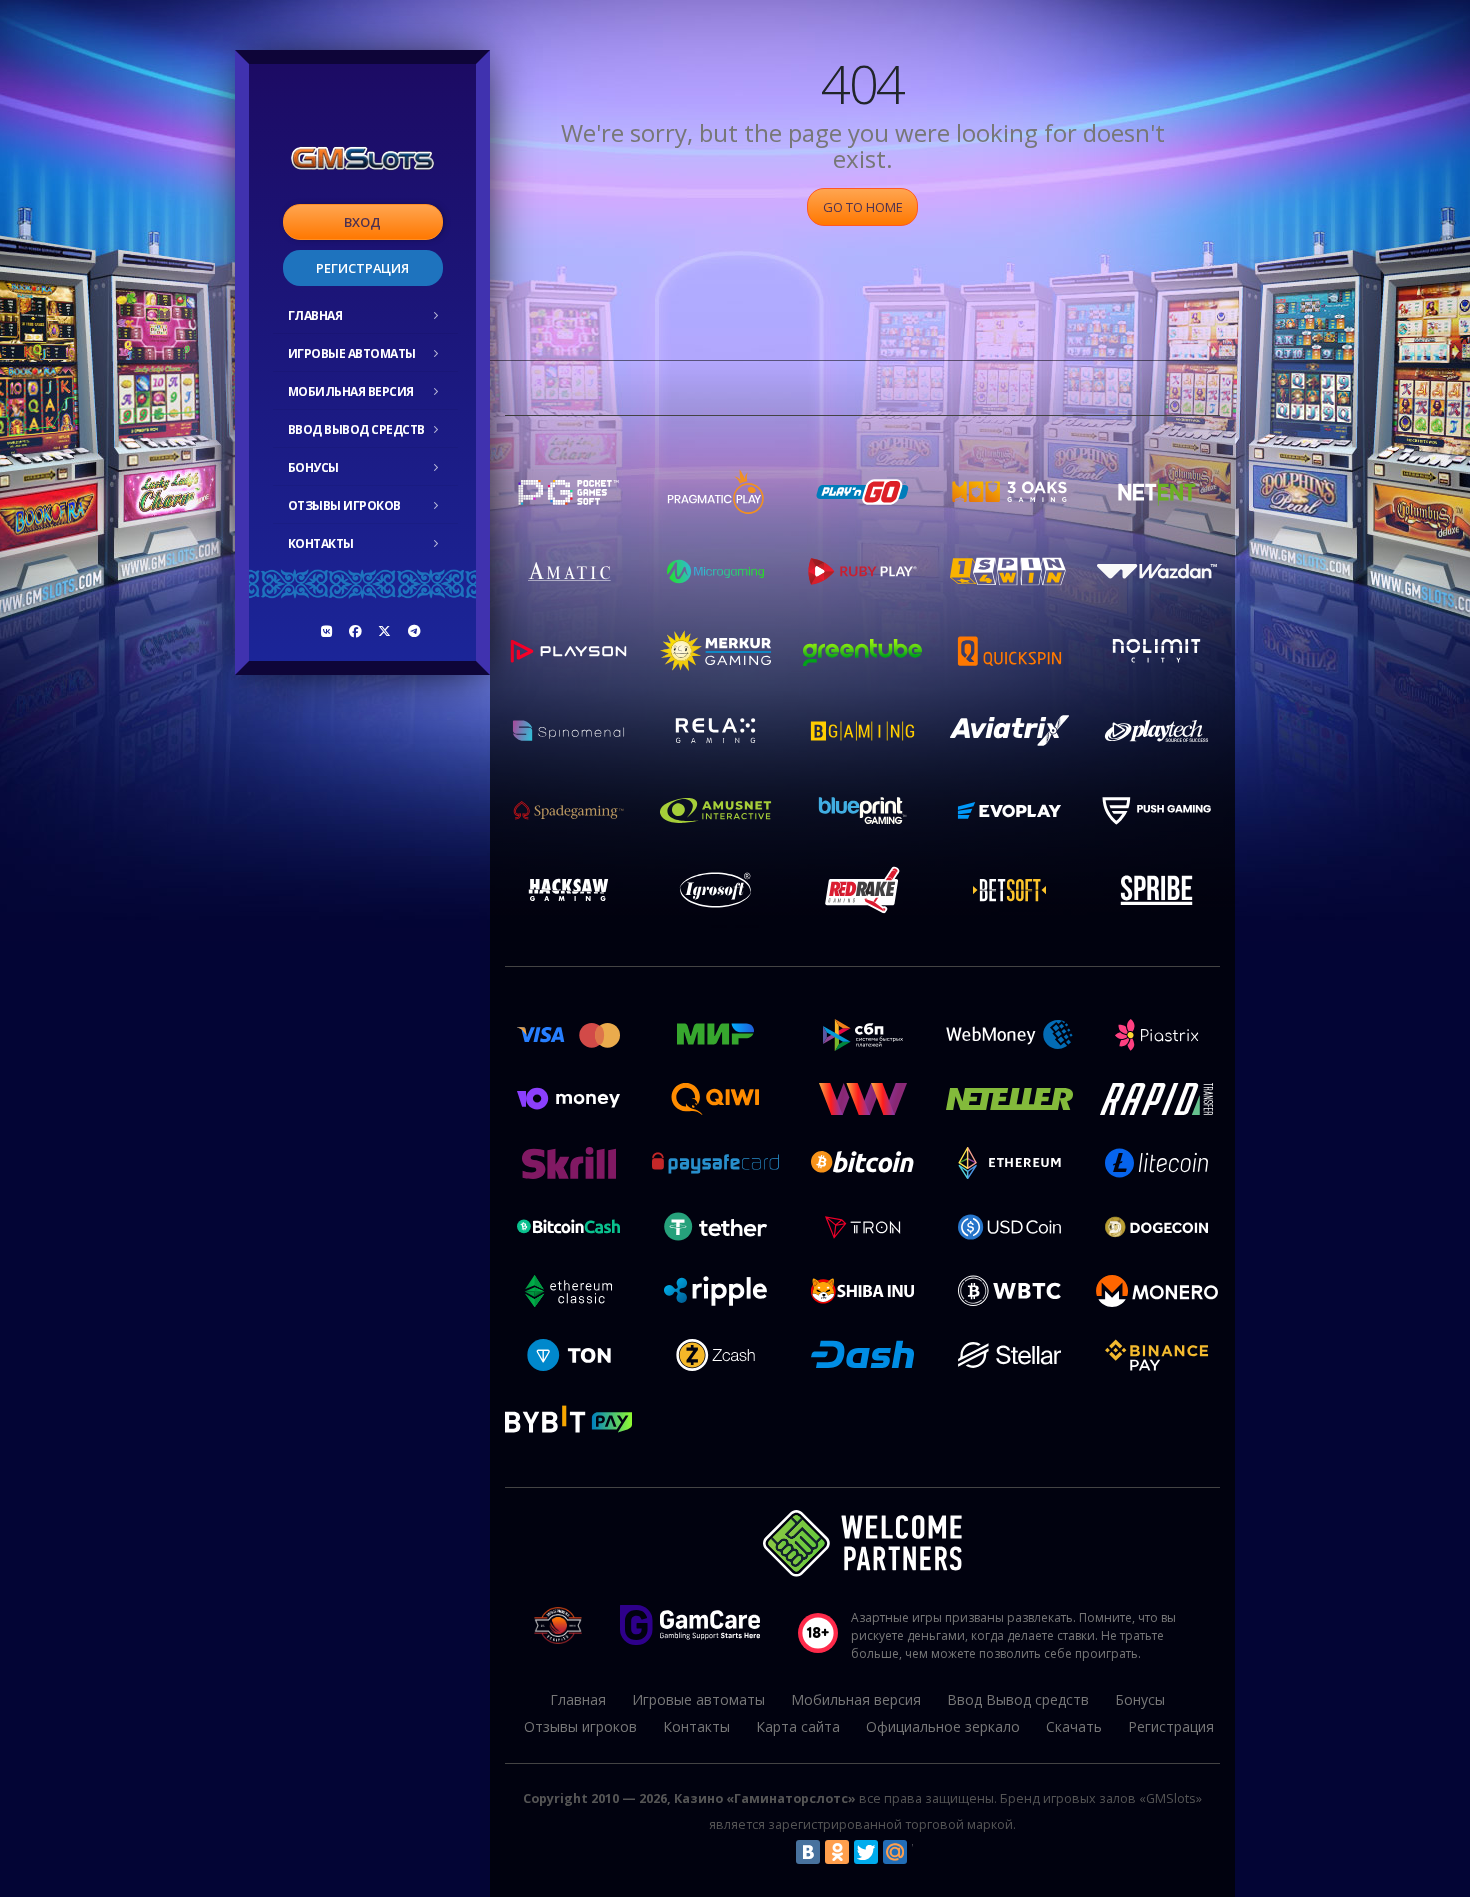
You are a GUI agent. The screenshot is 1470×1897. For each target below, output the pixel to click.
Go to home (863, 207)
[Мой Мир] (895, 1852)
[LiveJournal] (924, 1852)
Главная (315, 315)
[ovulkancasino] (356, 631)
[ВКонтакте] (808, 1852)
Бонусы (313, 467)
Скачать (1074, 1726)
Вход (362, 222)
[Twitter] (866, 1852)
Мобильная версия (351, 391)
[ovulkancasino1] (327, 631)
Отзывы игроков (344, 505)
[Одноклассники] (837, 1852)
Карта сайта (798, 1726)
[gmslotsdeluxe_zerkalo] (414, 631)
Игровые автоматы (352, 353)
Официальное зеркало (943, 1726)
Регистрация (362, 268)
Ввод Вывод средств (356, 429)
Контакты (321, 543)
